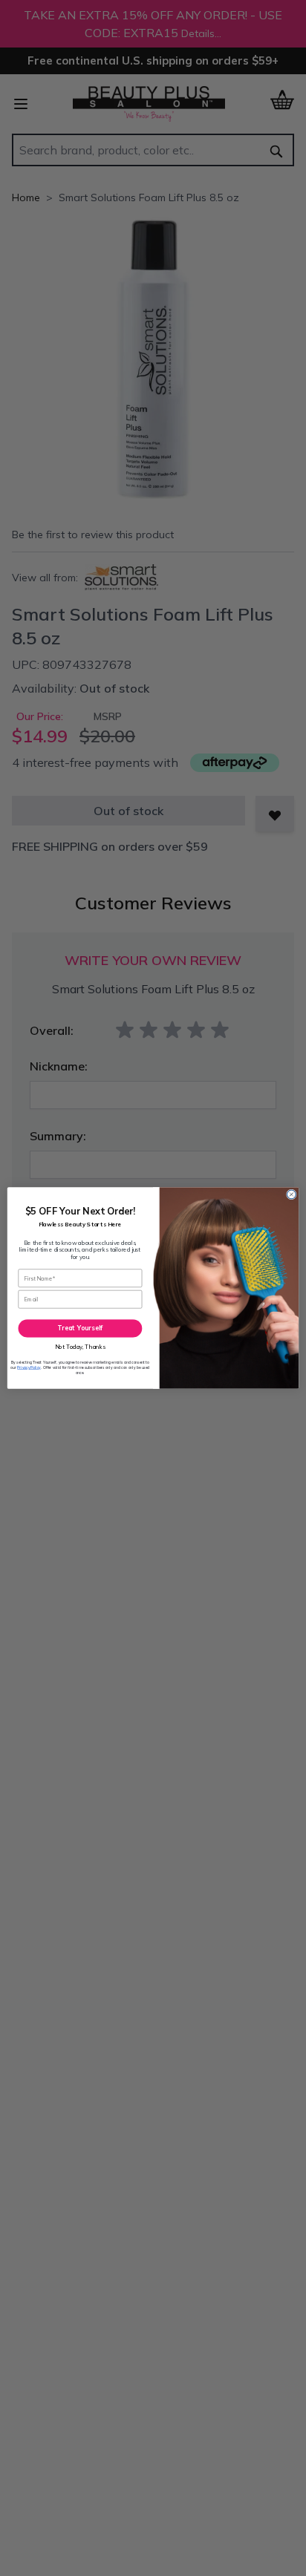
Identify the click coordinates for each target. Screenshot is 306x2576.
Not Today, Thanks (81, 1347)
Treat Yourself (80, 1328)
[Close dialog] (291, 1194)
